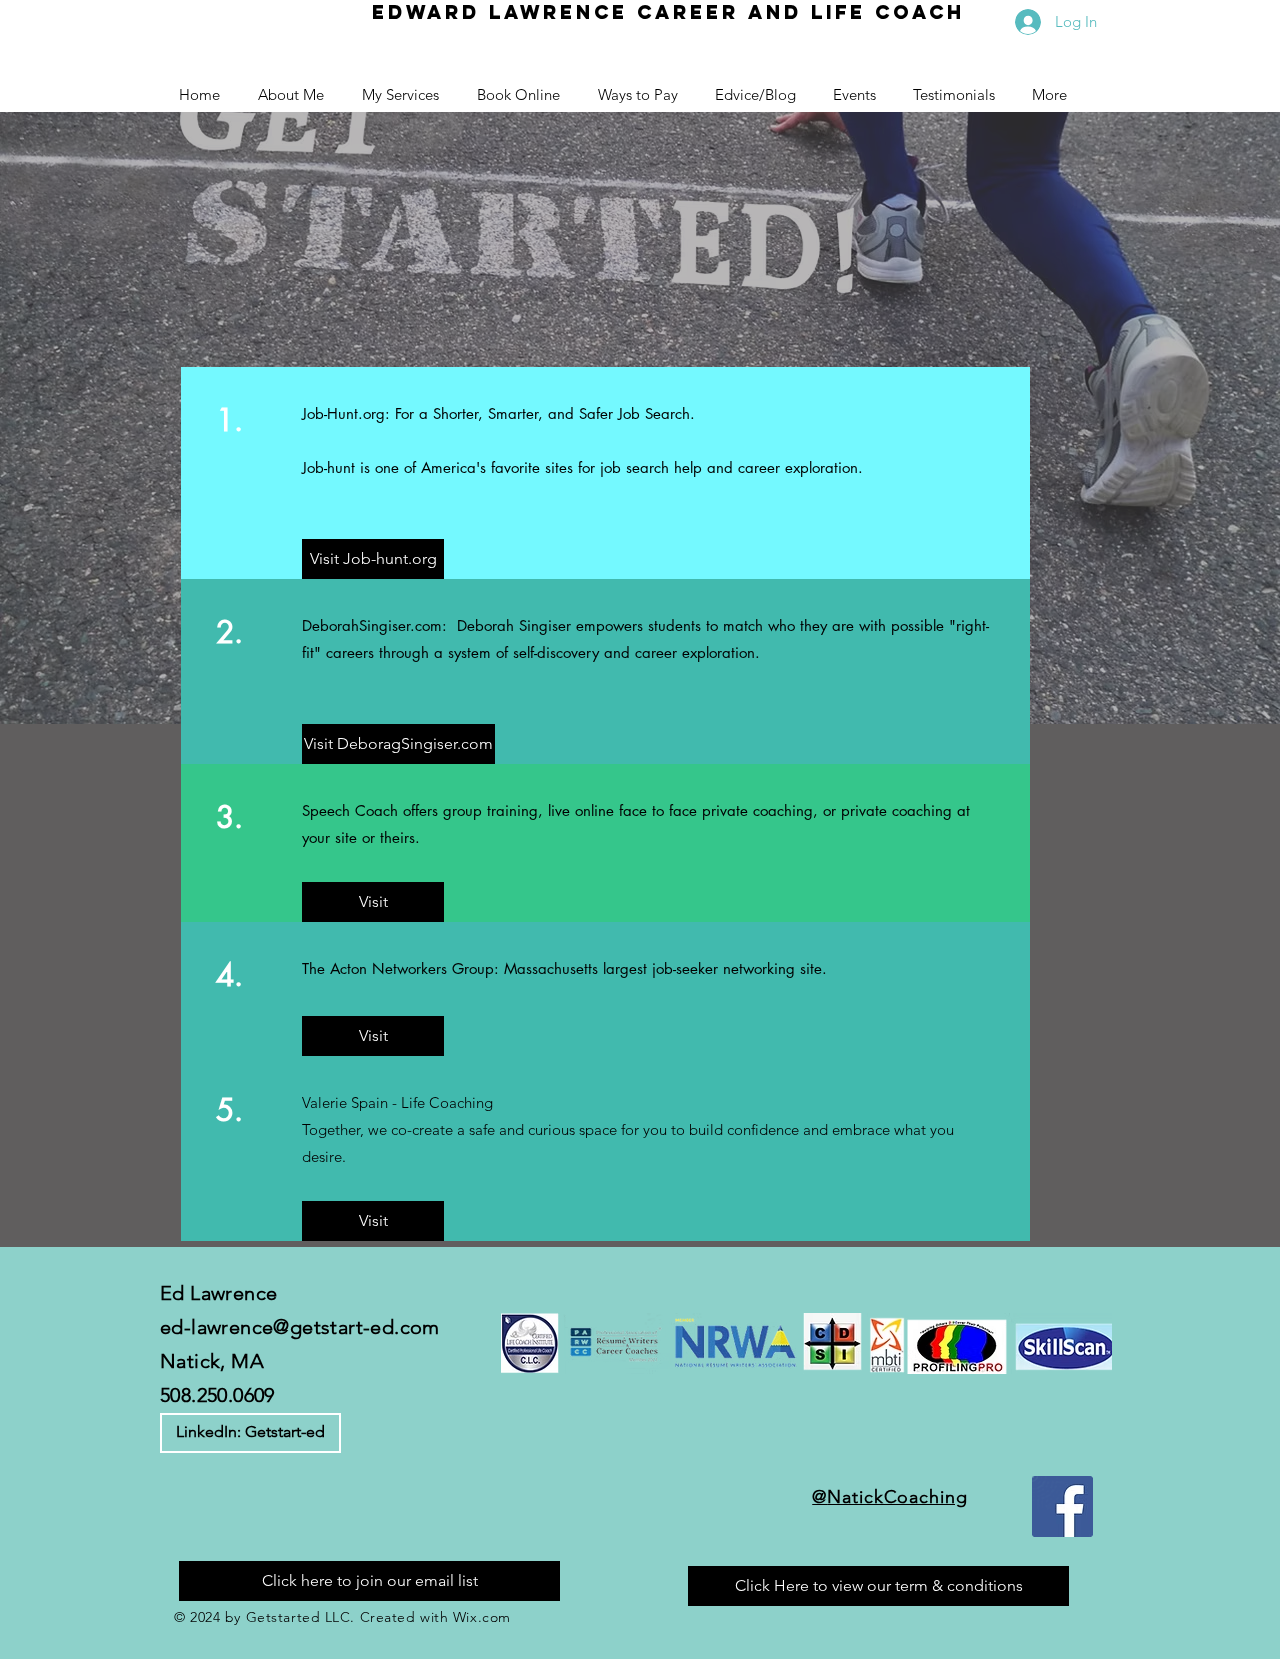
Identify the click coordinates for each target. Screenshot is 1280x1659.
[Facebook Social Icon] (1062, 1506)
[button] (400, 94)
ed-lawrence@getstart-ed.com (300, 1327)
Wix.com (482, 1617)
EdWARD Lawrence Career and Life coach (668, 12)
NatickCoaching (897, 1497)
